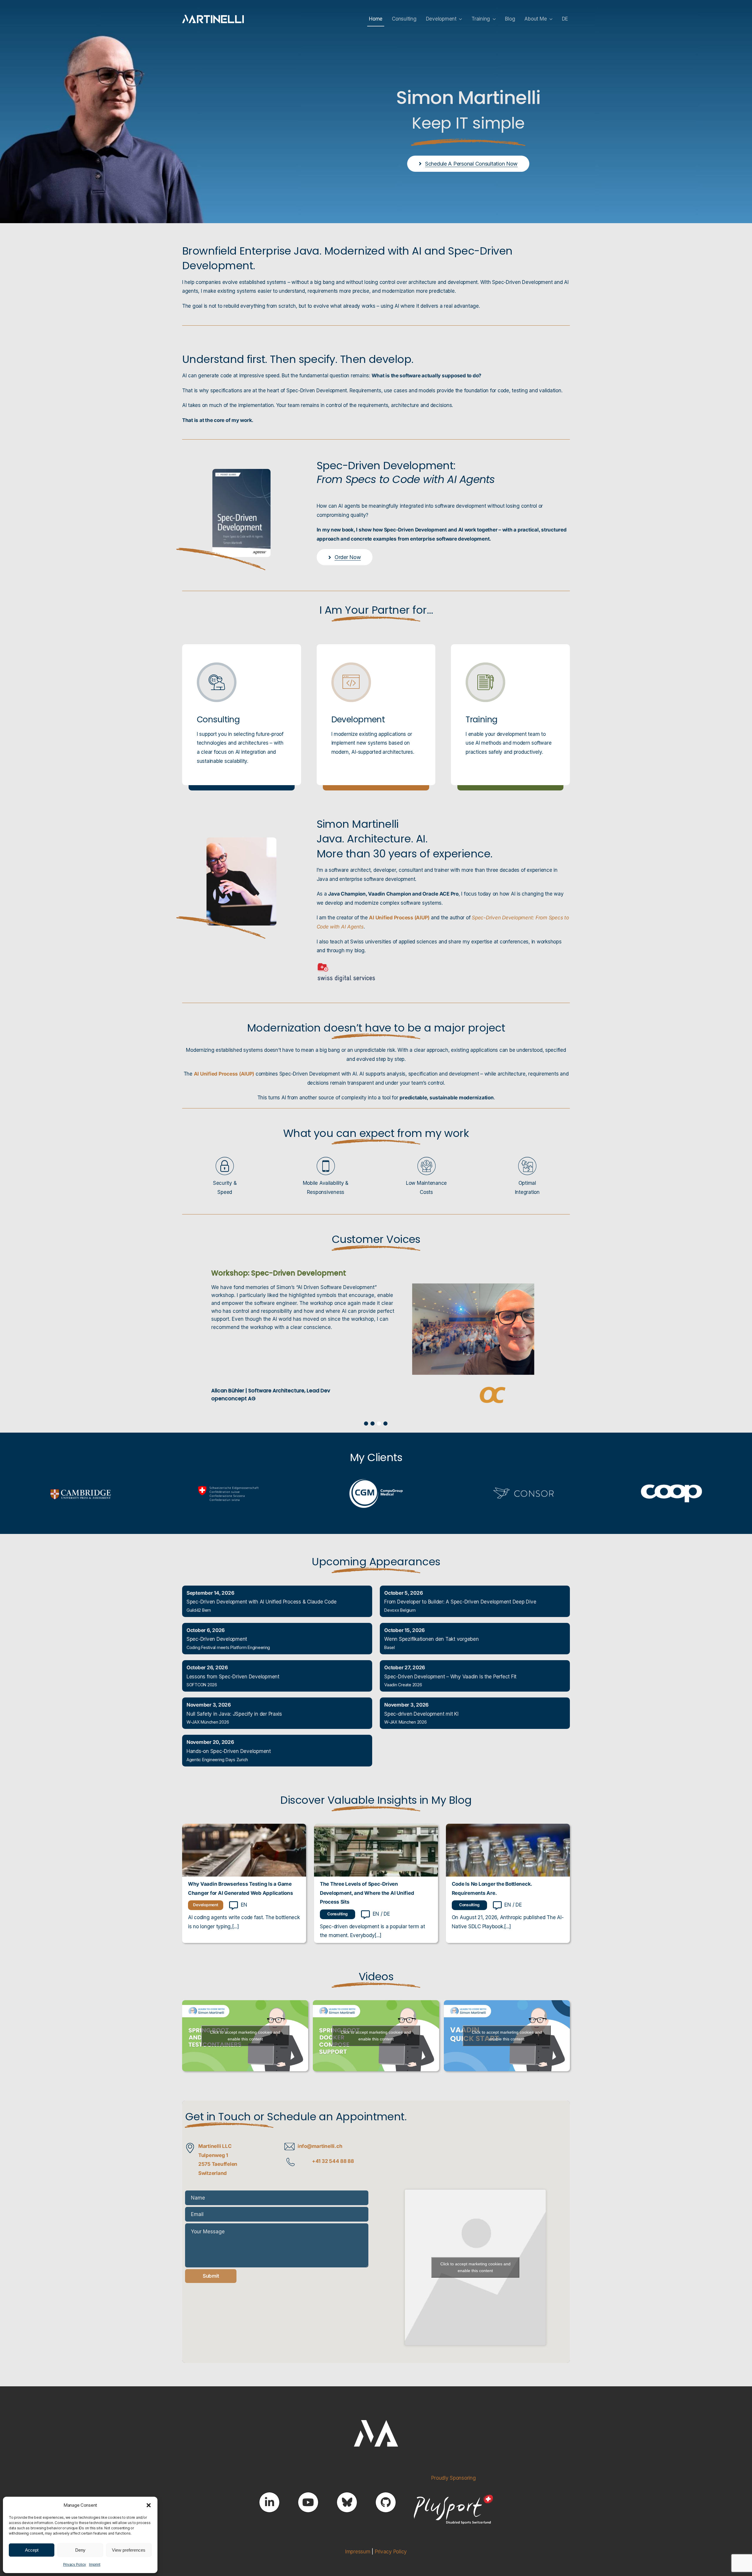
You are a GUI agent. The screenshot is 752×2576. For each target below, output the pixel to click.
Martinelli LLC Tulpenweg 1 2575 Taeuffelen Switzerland (218, 2158)
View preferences (129, 2550)
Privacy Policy (75, 2564)
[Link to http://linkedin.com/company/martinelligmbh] (269, 2501)
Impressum (358, 2550)
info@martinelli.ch (320, 2145)
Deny (80, 2550)
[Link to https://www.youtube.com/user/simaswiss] (308, 2501)
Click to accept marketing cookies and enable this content (245, 2034)
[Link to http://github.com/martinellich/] (386, 2501)
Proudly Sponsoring (453, 2477)
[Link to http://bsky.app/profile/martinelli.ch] (347, 2501)
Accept (32, 2550)
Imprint (95, 2564)
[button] (149, 2505)
